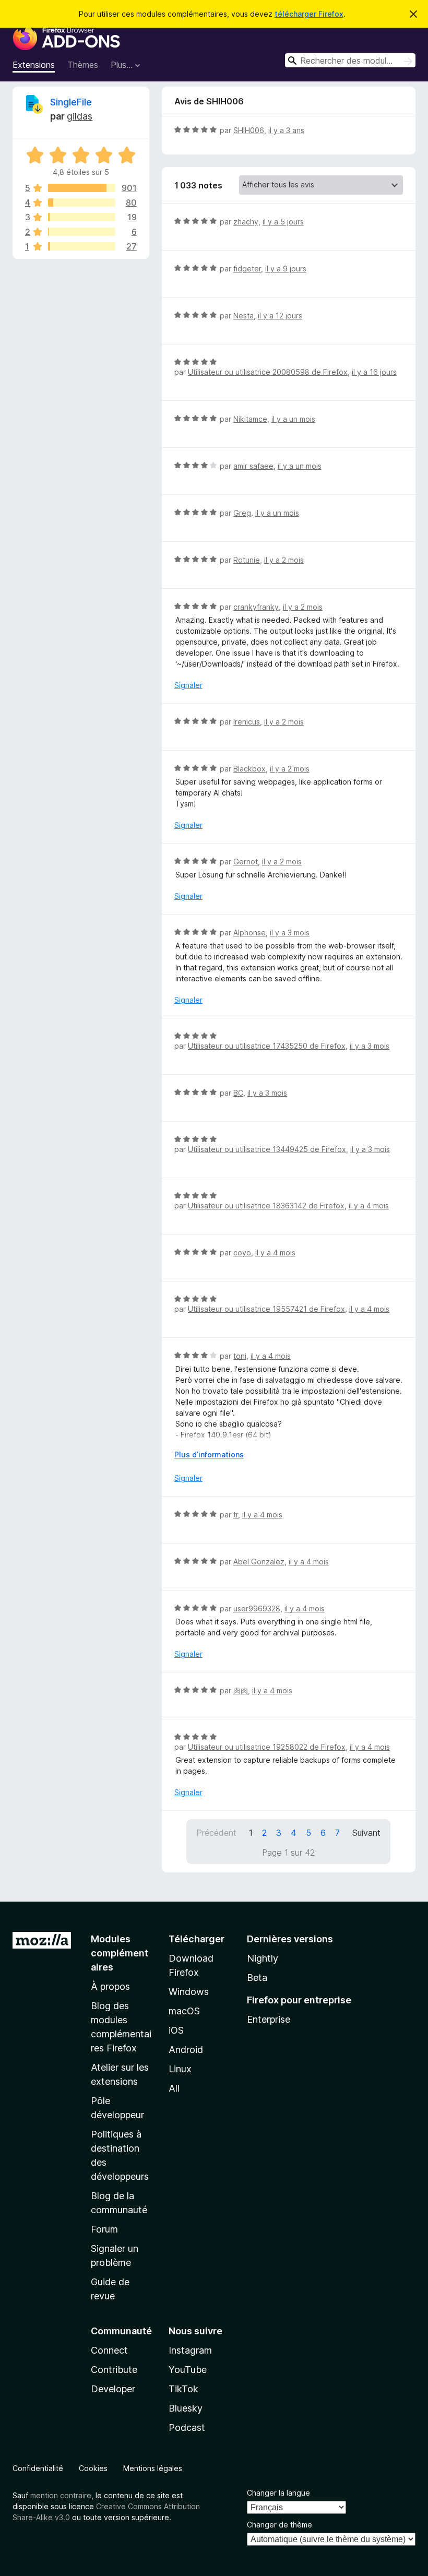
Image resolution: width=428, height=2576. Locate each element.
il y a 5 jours (283, 222)
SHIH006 (249, 130)
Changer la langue (278, 2493)
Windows (189, 1992)
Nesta (243, 316)
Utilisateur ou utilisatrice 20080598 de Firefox (268, 372)
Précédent (216, 1833)
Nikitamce (250, 419)
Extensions (34, 65)
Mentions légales (153, 2468)
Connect (109, 2350)
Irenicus (247, 722)
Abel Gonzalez (259, 1562)
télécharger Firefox (309, 14)
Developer (113, 2389)
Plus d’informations (209, 1455)
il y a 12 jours (280, 316)
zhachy (246, 222)
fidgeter (247, 269)
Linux (180, 2069)
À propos (110, 1986)
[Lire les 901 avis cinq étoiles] (82, 188)
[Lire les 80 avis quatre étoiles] (82, 203)
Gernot (246, 862)
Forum (104, 2229)
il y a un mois (293, 419)
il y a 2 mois (284, 560)
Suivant (366, 1833)
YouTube (188, 2370)
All (174, 2088)
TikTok (183, 2389)
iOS (176, 2030)
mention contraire (61, 2495)
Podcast (187, 2427)
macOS (184, 2011)
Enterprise (269, 2019)
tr (236, 1515)
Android (186, 2050)
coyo (242, 1253)
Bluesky (186, 2408)
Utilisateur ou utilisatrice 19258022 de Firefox (267, 1747)
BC (238, 1093)
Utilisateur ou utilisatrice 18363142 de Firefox (266, 1206)
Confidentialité (38, 2468)
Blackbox (249, 769)
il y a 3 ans (286, 130)
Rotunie (247, 560)
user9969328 (257, 1608)
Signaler (188, 685)
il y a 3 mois (290, 933)
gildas (80, 116)
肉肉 (241, 1690)
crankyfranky (256, 607)
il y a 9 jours (286, 269)
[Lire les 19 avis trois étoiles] (82, 217)
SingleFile (71, 102)
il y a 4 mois (369, 1206)
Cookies (93, 2468)
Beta (257, 1978)
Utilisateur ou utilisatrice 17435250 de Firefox (267, 1046)
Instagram (190, 2350)
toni (240, 1356)
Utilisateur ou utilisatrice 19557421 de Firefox (266, 1309)
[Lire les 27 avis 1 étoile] (82, 246)
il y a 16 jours (374, 372)
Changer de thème (280, 2525)
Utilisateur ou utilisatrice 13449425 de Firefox (267, 1149)
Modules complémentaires (120, 1953)
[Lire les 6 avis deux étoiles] (82, 232)
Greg (242, 513)
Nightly (263, 1958)
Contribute (114, 2370)
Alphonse (249, 933)
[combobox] (350, 60)
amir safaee (253, 466)
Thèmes (83, 65)
